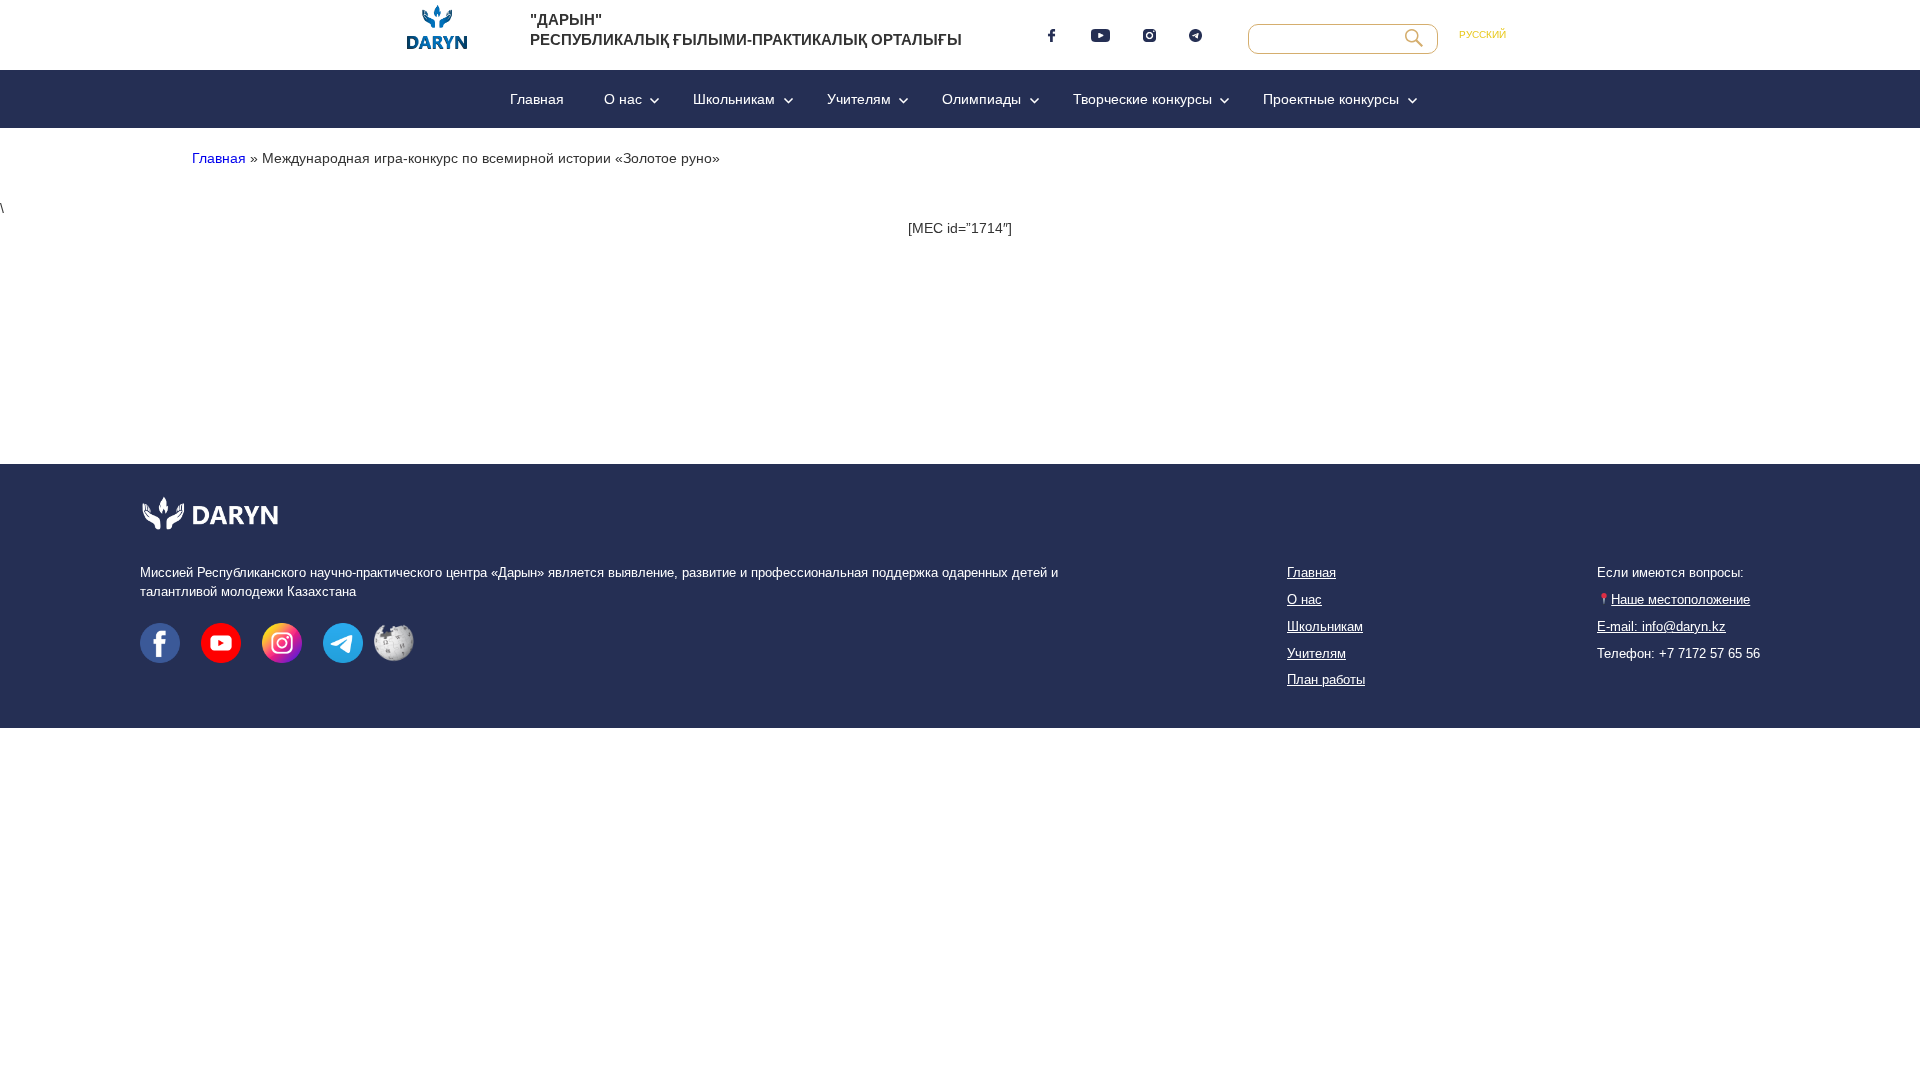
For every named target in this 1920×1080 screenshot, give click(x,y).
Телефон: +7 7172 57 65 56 (1678, 654)
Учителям (859, 99)
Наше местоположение (1680, 600)
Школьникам (734, 99)
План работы (1326, 680)
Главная (537, 99)
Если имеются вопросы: (1670, 573)
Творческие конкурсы (1142, 99)
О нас (623, 99)
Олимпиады (981, 99)
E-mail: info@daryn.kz (1661, 627)
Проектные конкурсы (1331, 99)
